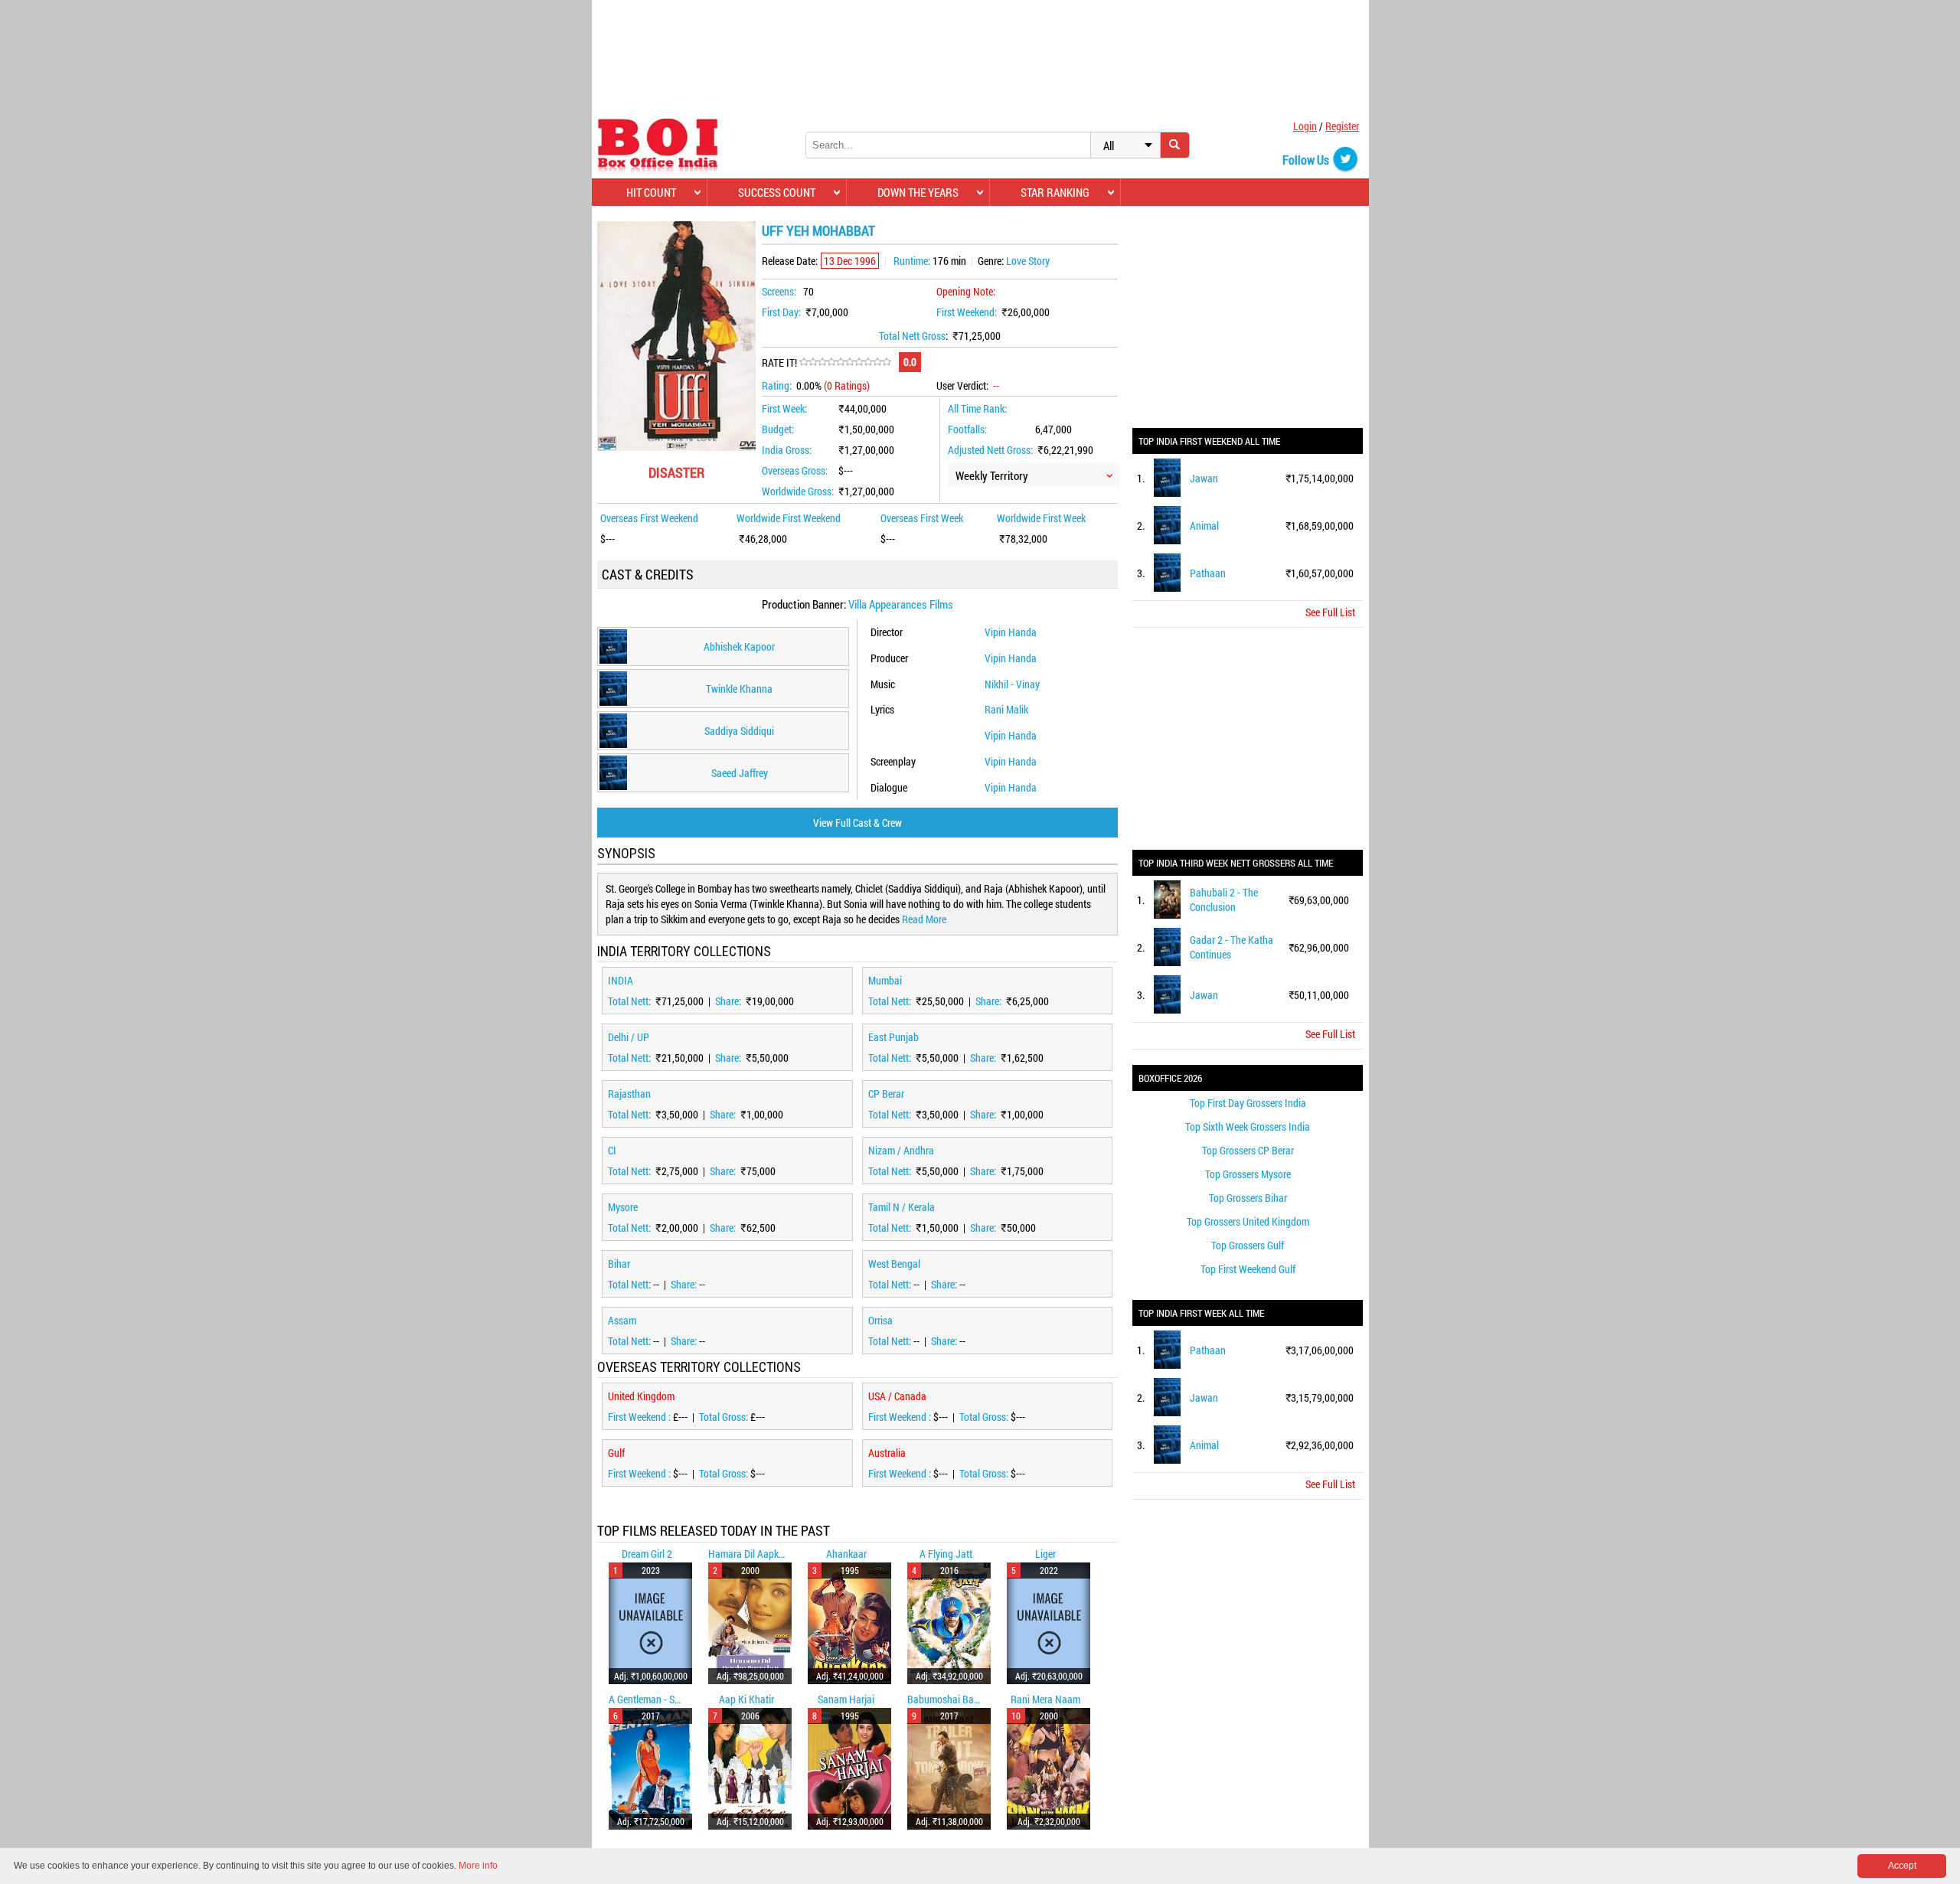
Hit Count (651, 192)
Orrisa (880, 1320)
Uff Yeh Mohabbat (818, 230)
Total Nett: (630, 1001)
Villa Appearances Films (901, 604)
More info (478, 1866)
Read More (924, 919)
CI (612, 1150)
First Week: (784, 408)
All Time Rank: (977, 408)
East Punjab (893, 1037)
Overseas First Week (922, 518)
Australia (887, 1453)
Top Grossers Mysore (1248, 1174)
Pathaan (1208, 573)
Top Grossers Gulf (1248, 1245)
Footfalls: (967, 429)
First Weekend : (640, 1417)
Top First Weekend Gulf (1248, 1269)
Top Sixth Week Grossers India (1248, 1126)
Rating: (777, 385)
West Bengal (894, 1264)
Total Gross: (725, 1417)
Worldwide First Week (1041, 518)
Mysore (623, 1207)
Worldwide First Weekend (789, 518)
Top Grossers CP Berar (1248, 1150)
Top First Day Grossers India (1248, 1103)
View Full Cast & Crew (857, 823)
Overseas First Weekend (649, 518)
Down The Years (918, 192)
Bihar (619, 1264)
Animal (1204, 526)
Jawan (1204, 478)
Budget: (778, 429)
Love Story (1028, 261)
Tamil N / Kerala (902, 1207)
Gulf (616, 1453)
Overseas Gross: (795, 470)
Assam (622, 1320)
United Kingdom (641, 1396)
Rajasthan (629, 1094)
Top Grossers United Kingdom (1248, 1221)
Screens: (779, 291)
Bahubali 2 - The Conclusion (1224, 900)
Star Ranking (1055, 192)
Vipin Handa (1011, 632)
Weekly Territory (992, 475)
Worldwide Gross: (798, 491)
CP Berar (886, 1094)
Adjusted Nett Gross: (990, 450)
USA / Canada (897, 1396)
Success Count (777, 192)
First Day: (781, 312)
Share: (729, 1001)
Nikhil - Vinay (1012, 684)
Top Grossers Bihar (1248, 1198)
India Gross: (787, 450)
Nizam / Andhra (901, 1150)
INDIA (621, 980)
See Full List (1330, 612)
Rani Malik (1006, 709)
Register (1342, 126)
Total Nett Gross (912, 336)
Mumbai (885, 980)
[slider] (845, 362)
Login (1305, 126)
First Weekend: (967, 312)
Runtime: (912, 261)
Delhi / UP (629, 1037)
